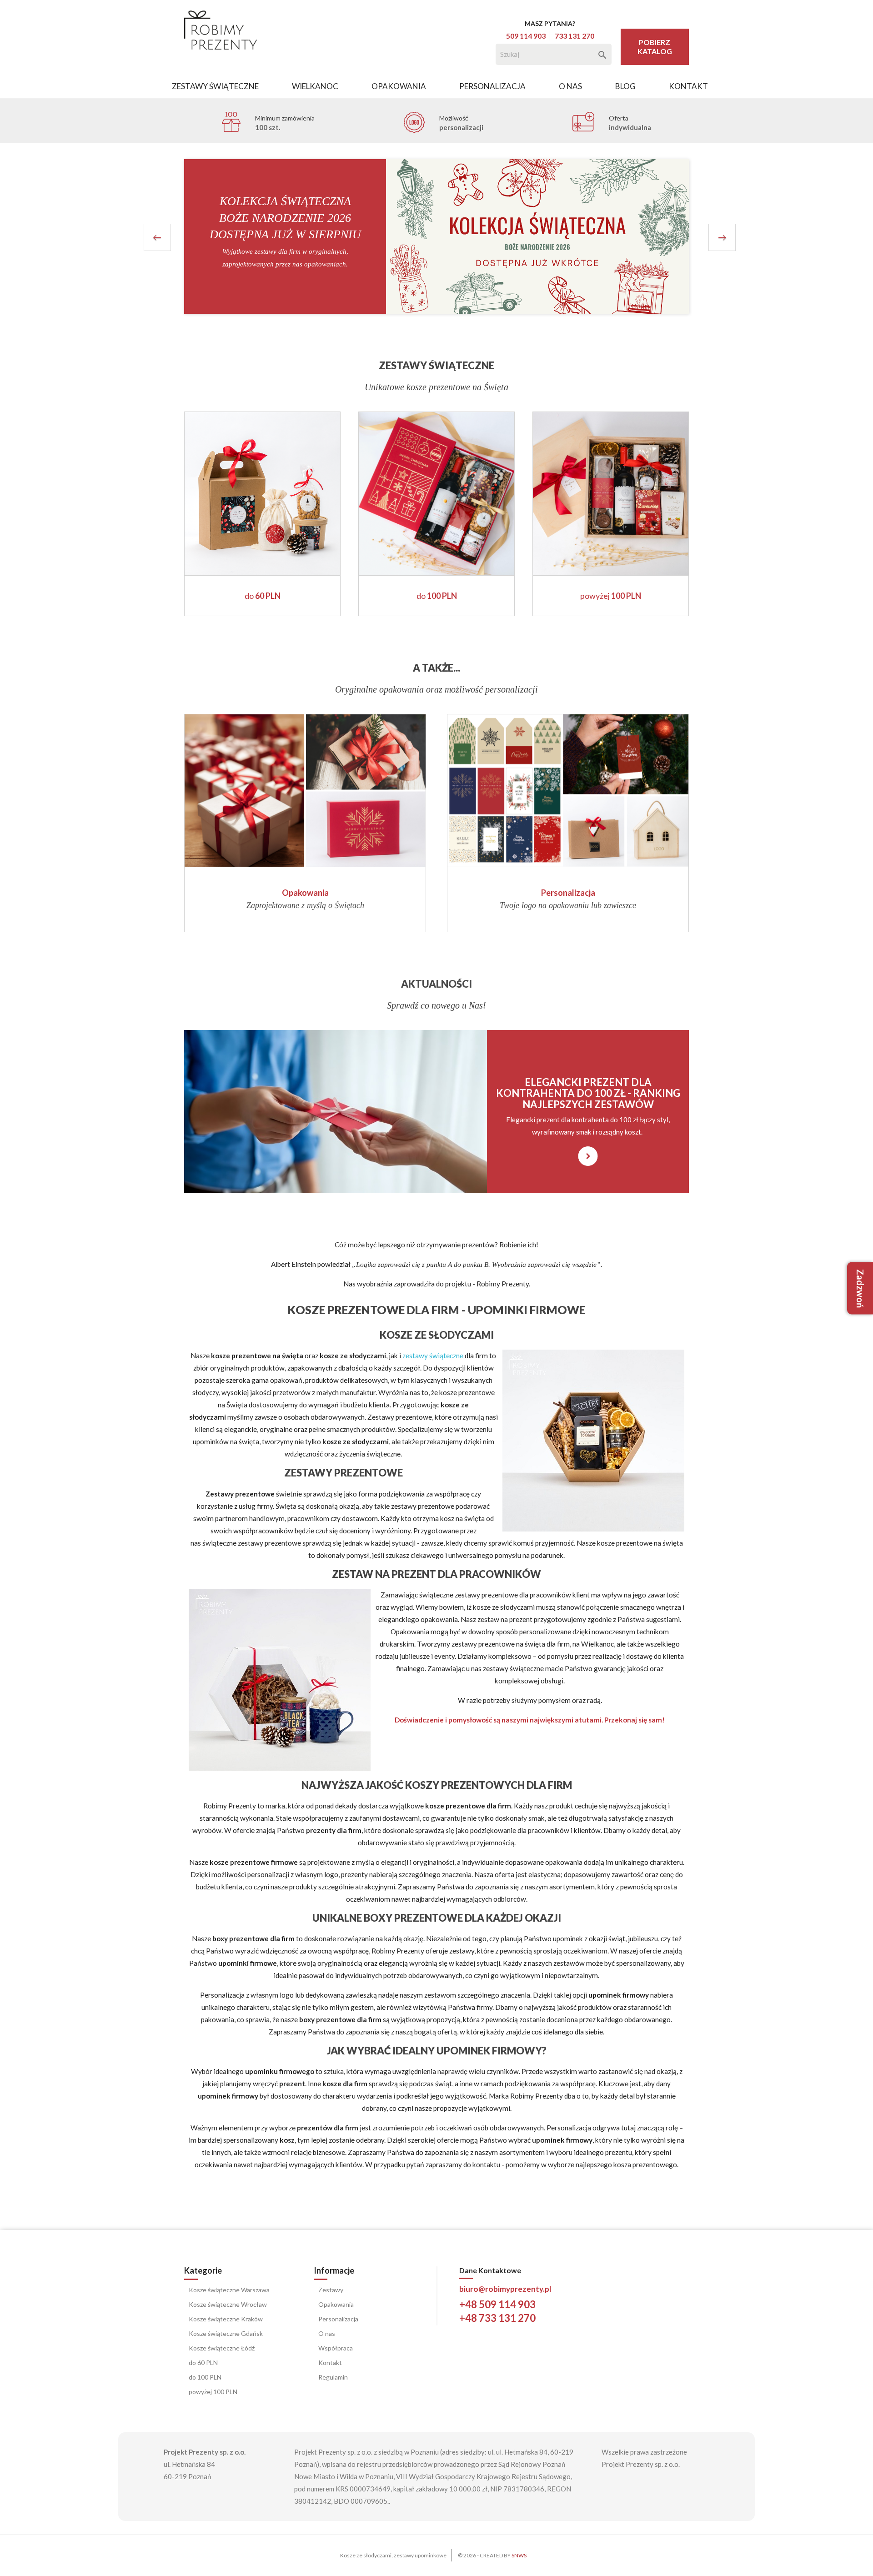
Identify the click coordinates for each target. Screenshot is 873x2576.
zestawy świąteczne (433, 1356)
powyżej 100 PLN (213, 2392)
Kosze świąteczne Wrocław (228, 2304)
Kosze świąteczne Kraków (226, 2319)
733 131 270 (574, 36)
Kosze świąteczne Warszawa (229, 2290)
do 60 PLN (203, 2363)
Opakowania (399, 86)
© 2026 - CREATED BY (492, 2555)
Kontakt (688, 86)
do (263, 596)
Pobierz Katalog (655, 47)
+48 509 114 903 (497, 2304)
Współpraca (336, 2348)
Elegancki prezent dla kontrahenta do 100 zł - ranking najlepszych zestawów (588, 1093)
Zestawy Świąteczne (215, 86)
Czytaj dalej (588, 1146)
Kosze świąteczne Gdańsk (226, 2333)
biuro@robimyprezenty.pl (505, 2289)
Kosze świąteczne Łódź (222, 2348)
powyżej (611, 596)
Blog (625, 86)
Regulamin (333, 2377)
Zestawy (331, 2290)
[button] (181, 236)
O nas (570, 86)
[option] (436, 236)
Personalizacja (492, 86)
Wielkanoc (315, 86)
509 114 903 (526, 36)
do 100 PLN (205, 2377)
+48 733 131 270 (497, 2318)
